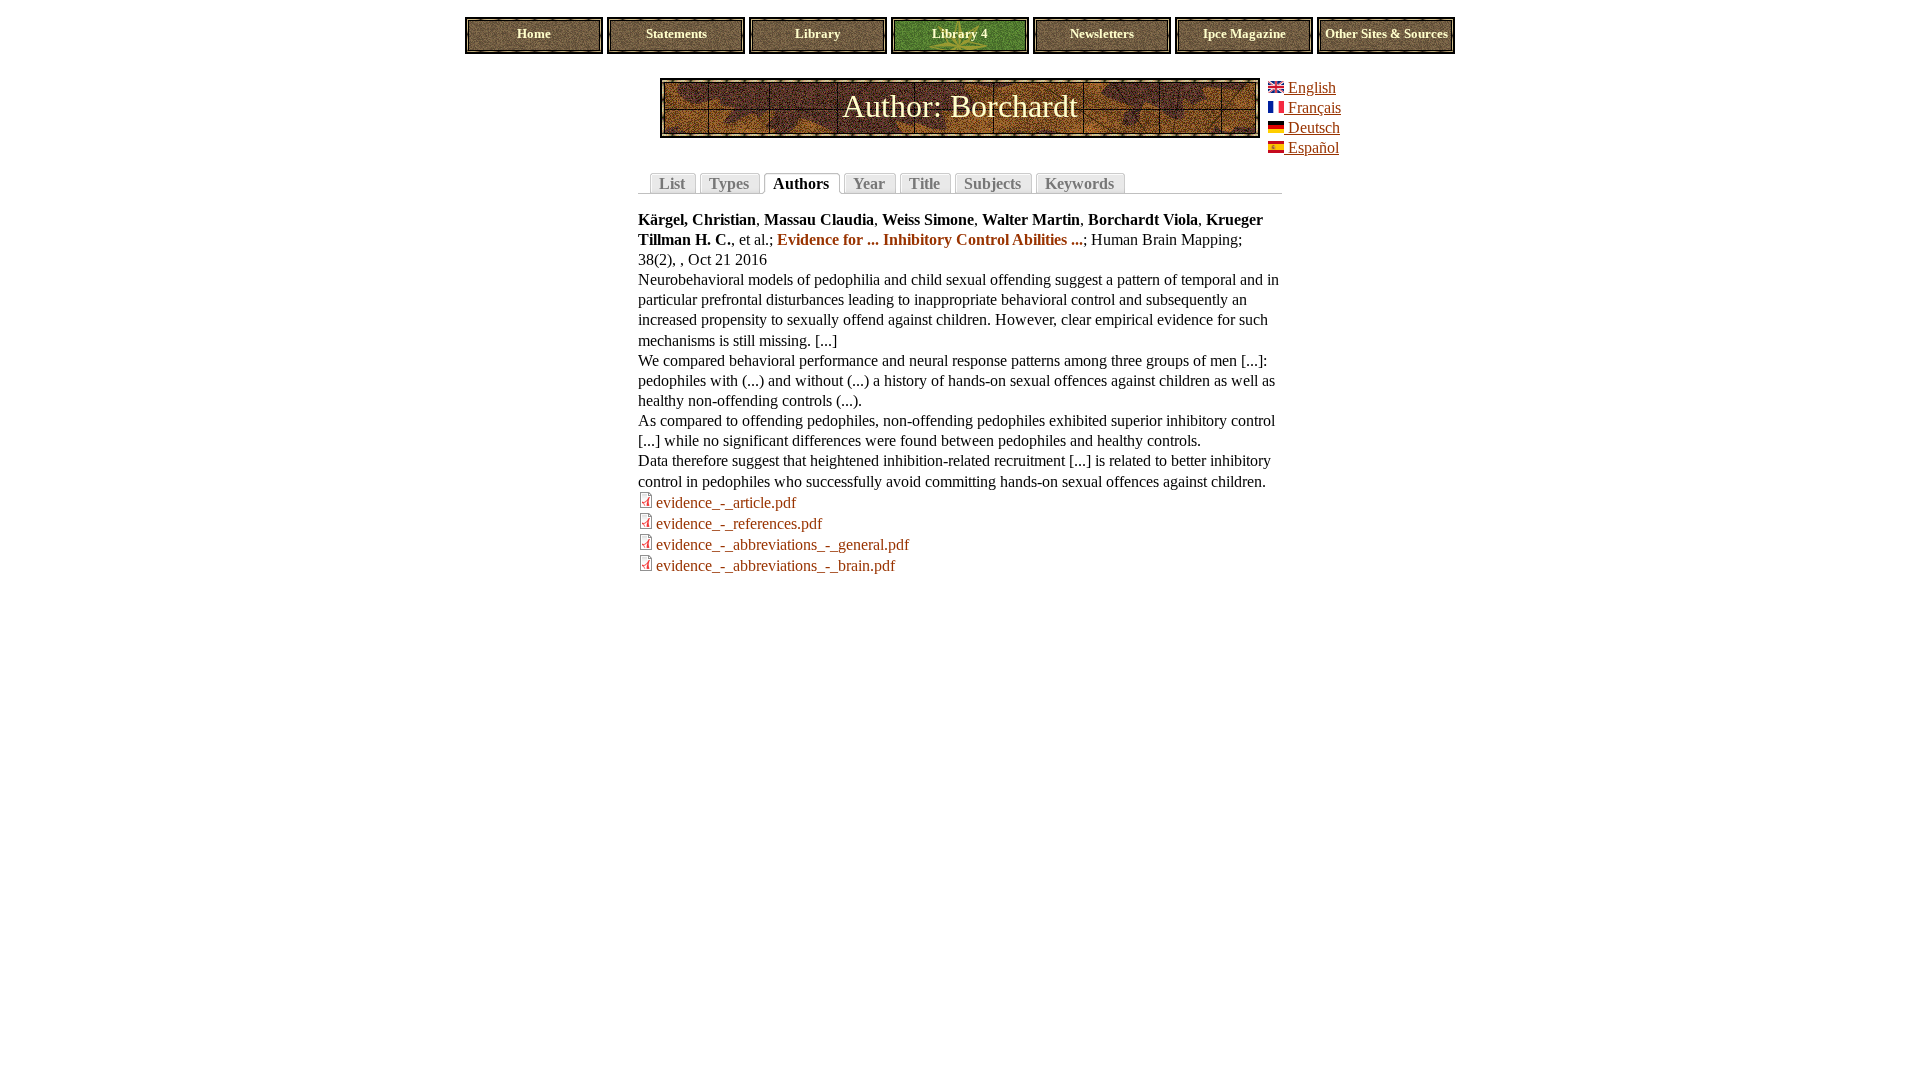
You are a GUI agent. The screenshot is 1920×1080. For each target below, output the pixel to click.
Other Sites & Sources (1386, 34)
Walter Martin (1031, 219)
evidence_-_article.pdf (726, 502)
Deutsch (1312, 127)
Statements (676, 34)
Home (534, 34)
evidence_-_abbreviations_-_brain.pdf (775, 565)
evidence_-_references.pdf (739, 523)
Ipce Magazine (1244, 34)
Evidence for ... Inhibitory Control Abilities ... (930, 239)
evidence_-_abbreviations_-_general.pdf (782, 544)
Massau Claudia (819, 219)
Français (1312, 107)
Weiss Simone (928, 219)
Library (818, 34)
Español (1311, 147)
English (1310, 87)
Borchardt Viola (1143, 219)
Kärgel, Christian (697, 219)
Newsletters (1102, 34)
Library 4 (960, 34)
